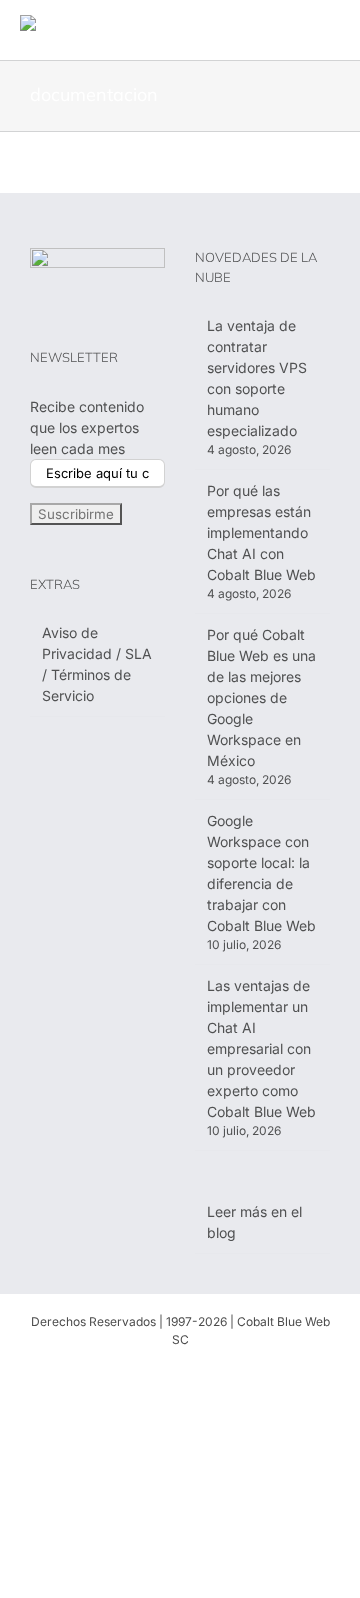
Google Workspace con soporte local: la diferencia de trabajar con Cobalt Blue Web (261, 873)
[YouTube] (212, 1375)
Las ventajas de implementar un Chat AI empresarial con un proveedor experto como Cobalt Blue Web (261, 1048)
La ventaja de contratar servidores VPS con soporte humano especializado (257, 378)
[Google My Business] (276, 1375)
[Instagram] (180, 1375)
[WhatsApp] (116, 1375)
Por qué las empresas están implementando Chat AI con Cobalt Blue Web (261, 532)
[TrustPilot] (244, 1375)
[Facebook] (148, 1375)
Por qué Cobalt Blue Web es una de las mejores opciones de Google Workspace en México (261, 697)
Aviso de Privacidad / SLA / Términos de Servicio (97, 664)
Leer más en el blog (254, 1222)
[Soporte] (84, 1375)
